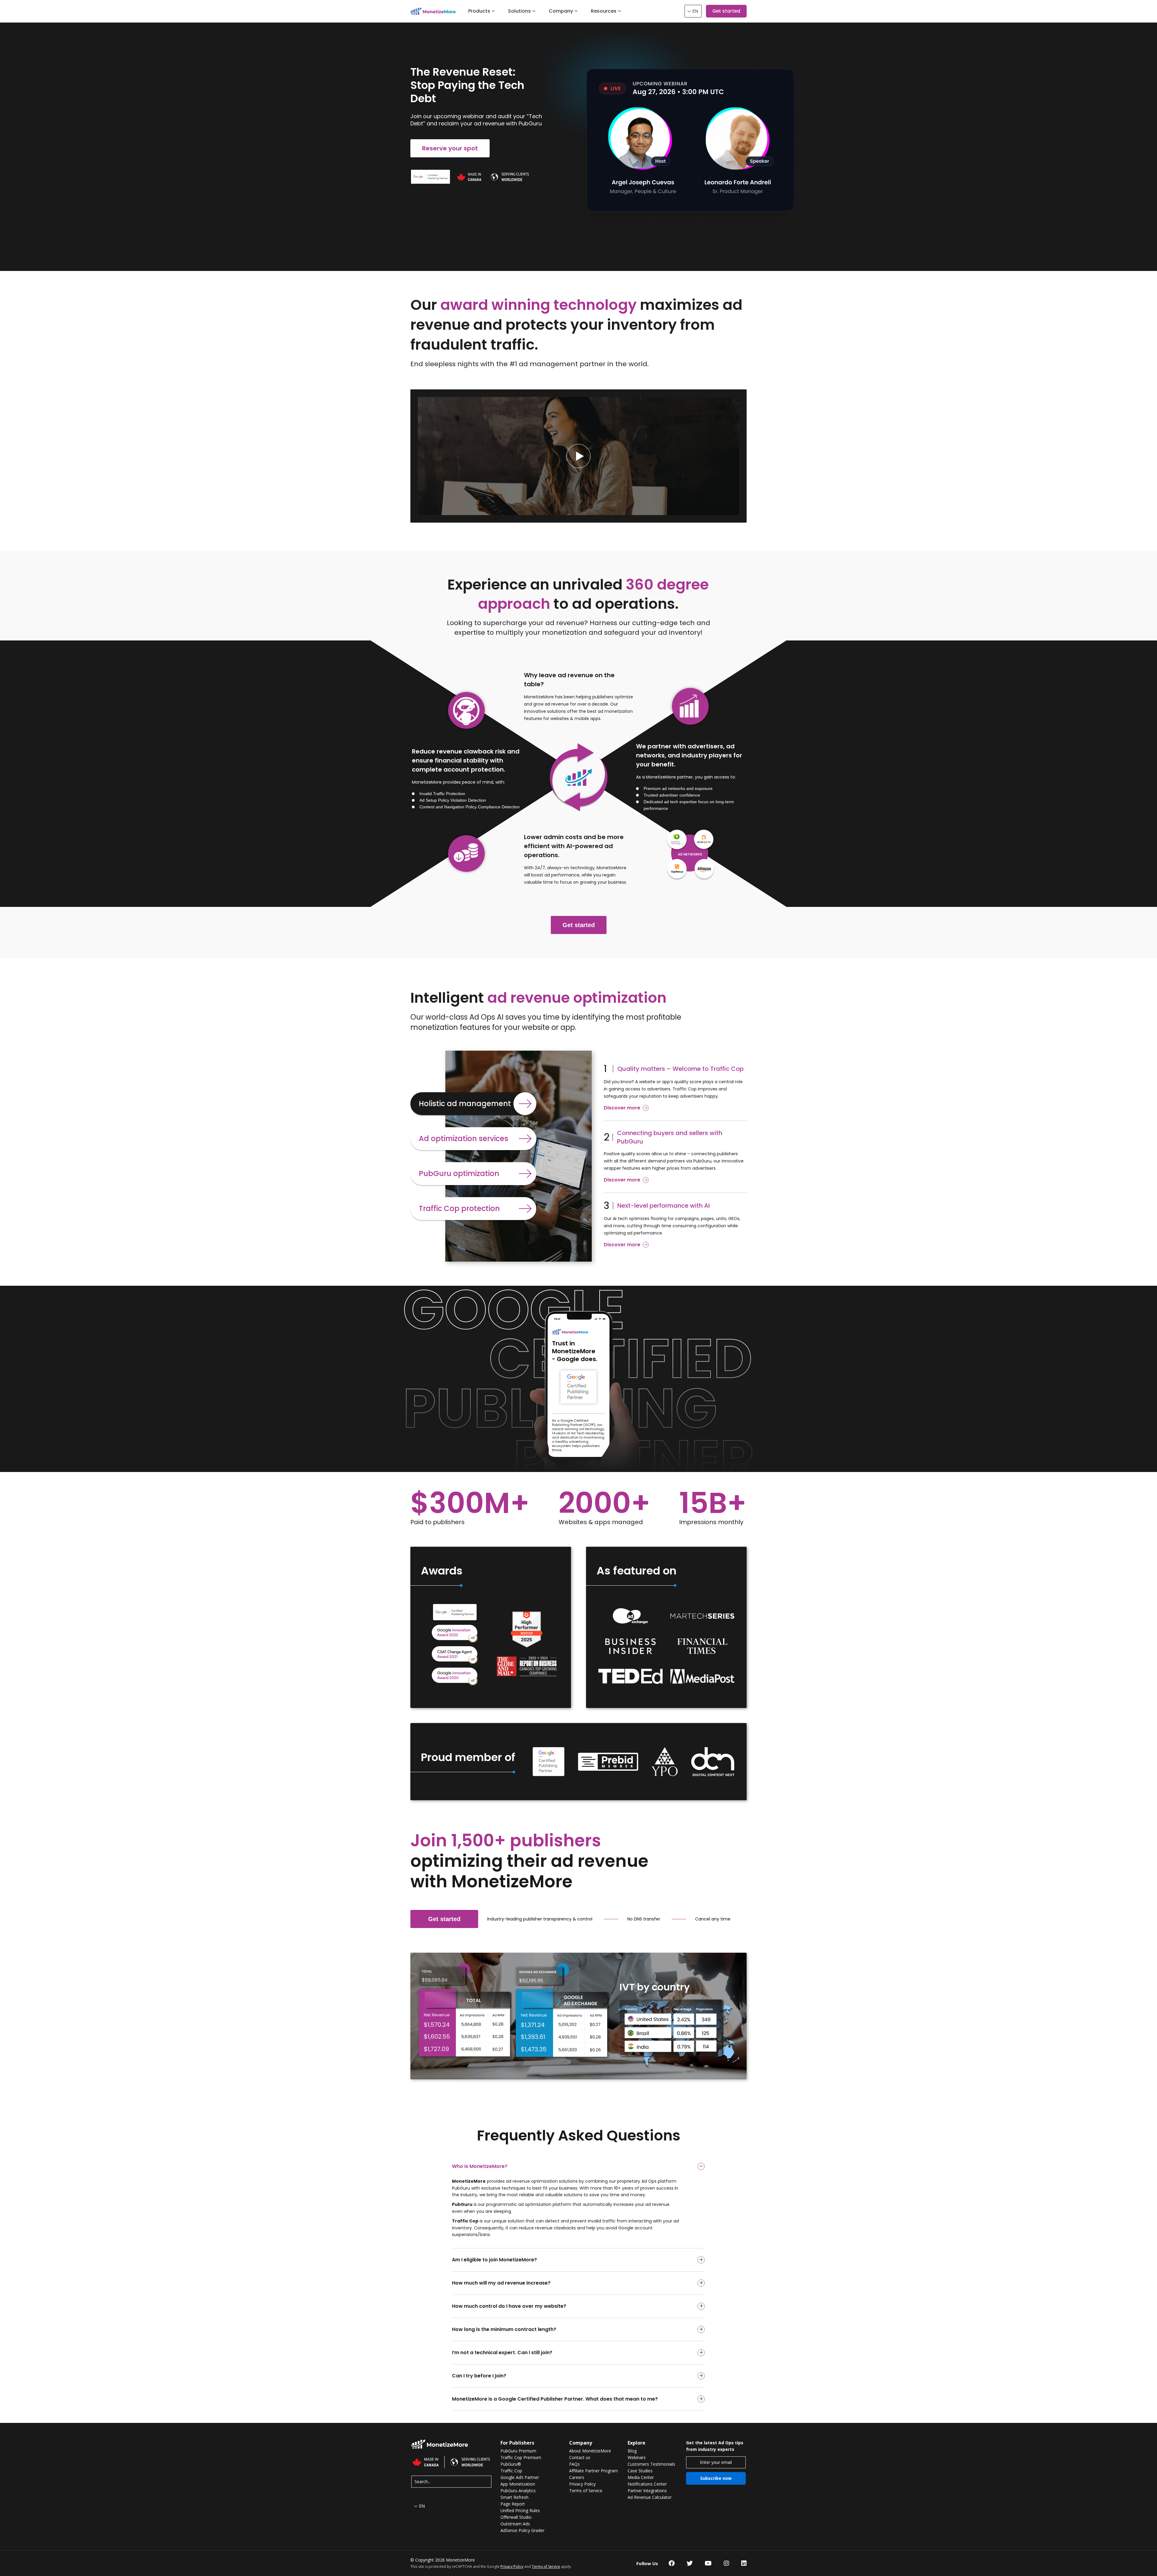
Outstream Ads (515, 2524)
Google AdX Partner (520, 2477)
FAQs (574, 2464)
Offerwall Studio (516, 2517)
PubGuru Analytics (518, 2491)
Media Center (641, 2477)
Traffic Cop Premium (521, 2458)
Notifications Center (647, 2484)
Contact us (580, 2458)
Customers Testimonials (651, 2464)
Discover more (622, 1108)
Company (561, 11)
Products (479, 11)
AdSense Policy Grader (522, 2530)
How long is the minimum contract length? (504, 2329)
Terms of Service (586, 2491)
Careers (577, 2477)
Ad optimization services (464, 1139)
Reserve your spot (450, 148)
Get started (726, 11)
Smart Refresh (514, 2497)
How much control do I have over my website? (509, 2306)
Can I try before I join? (479, 2376)
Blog (632, 2451)
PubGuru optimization (459, 1173)
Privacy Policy (582, 2484)
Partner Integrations (647, 2491)
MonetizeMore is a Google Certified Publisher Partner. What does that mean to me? (555, 2399)
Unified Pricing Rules (520, 2511)
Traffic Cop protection (459, 1208)
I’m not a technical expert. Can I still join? (502, 2353)
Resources (604, 11)
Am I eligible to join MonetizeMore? (494, 2260)
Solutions (519, 11)
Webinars (637, 2458)
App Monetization (518, 2484)
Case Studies (640, 2471)
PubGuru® (511, 2464)
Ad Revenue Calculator (650, 2497)
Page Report (513, 2504)
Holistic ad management (465, 1104)
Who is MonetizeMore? (480, 2166)
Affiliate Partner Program (594, 2471)
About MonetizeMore (590, 2451)
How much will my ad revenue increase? (501, 2283)
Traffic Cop (511, 2471)
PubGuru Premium (518, 2451)
